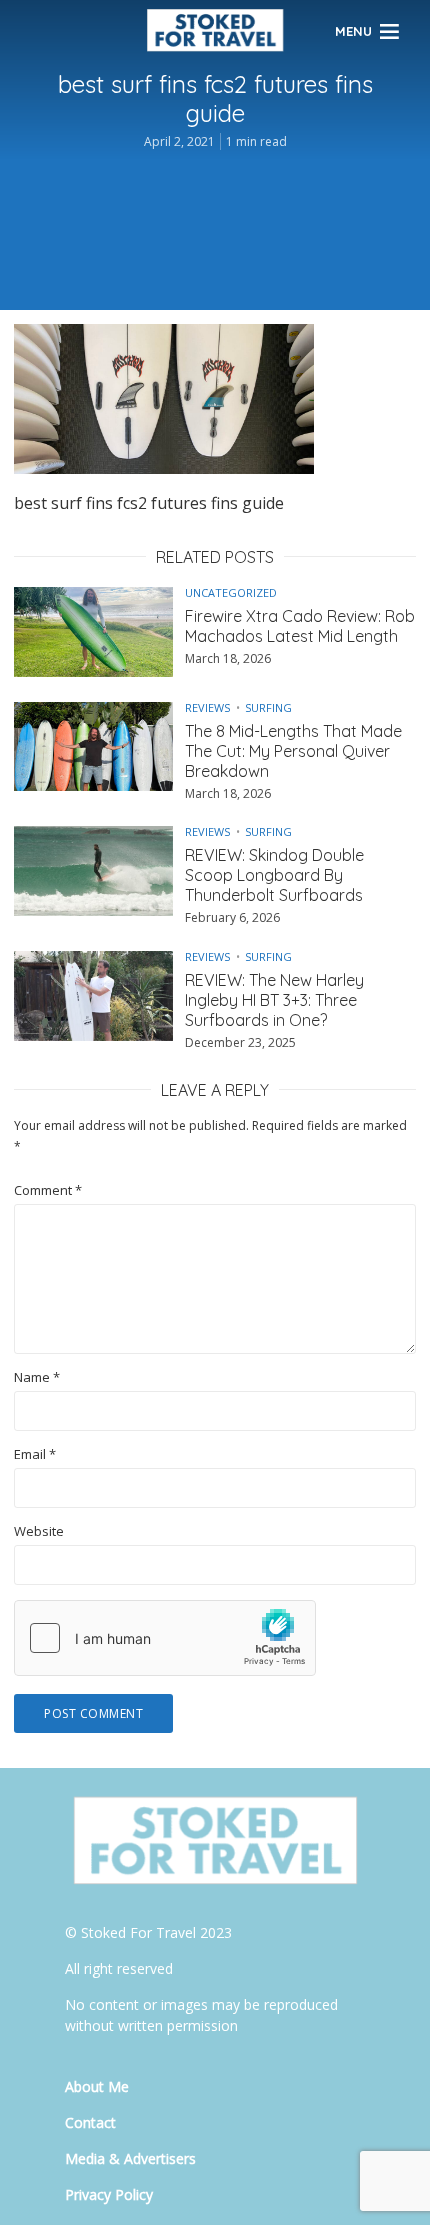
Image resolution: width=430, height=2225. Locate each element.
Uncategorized (231, 592)
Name (37, 1377)
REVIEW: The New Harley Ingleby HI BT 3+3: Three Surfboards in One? (274, 1000)
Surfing (268, 707)
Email (35, 1454)
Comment (48, 1190)
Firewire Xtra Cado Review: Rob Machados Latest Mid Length (300, 626)
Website (39, 1531)
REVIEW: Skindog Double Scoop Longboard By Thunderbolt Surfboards (274, 875)
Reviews (207, 707)
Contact (90, 2122)
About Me (97, 2086)
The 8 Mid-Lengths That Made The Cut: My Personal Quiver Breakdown (293, 751)
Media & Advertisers (130, 2158)
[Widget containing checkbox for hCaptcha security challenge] (165, 1638)
